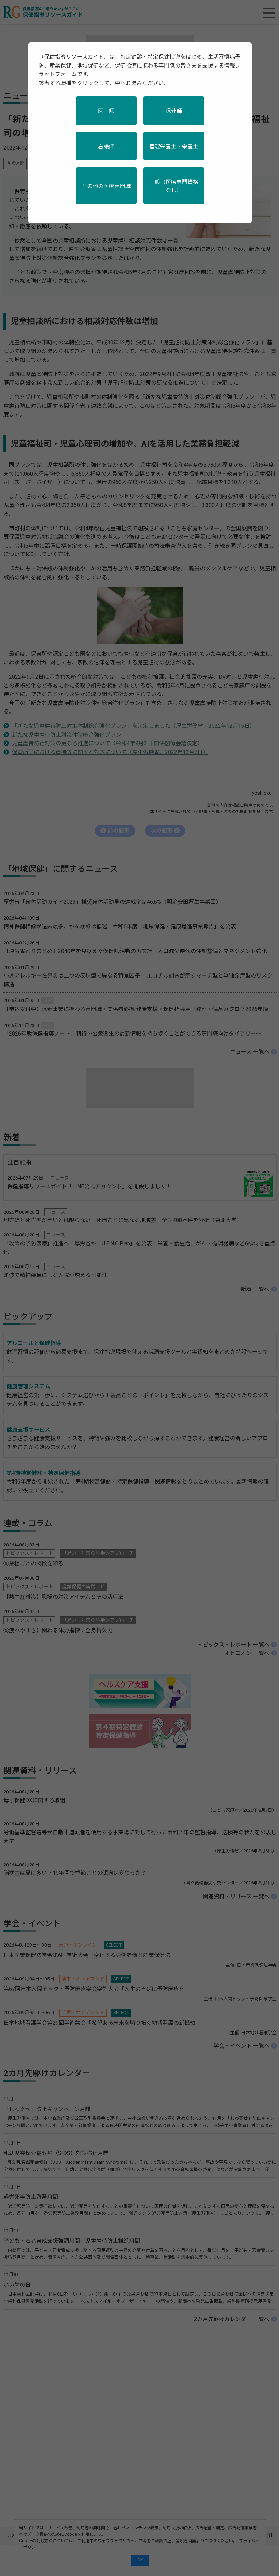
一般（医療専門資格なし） (174, 186)
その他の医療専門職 (106, 186)
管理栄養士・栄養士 (174, 147)
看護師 (106, 147)
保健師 (174, 111)
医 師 (106, 111)
